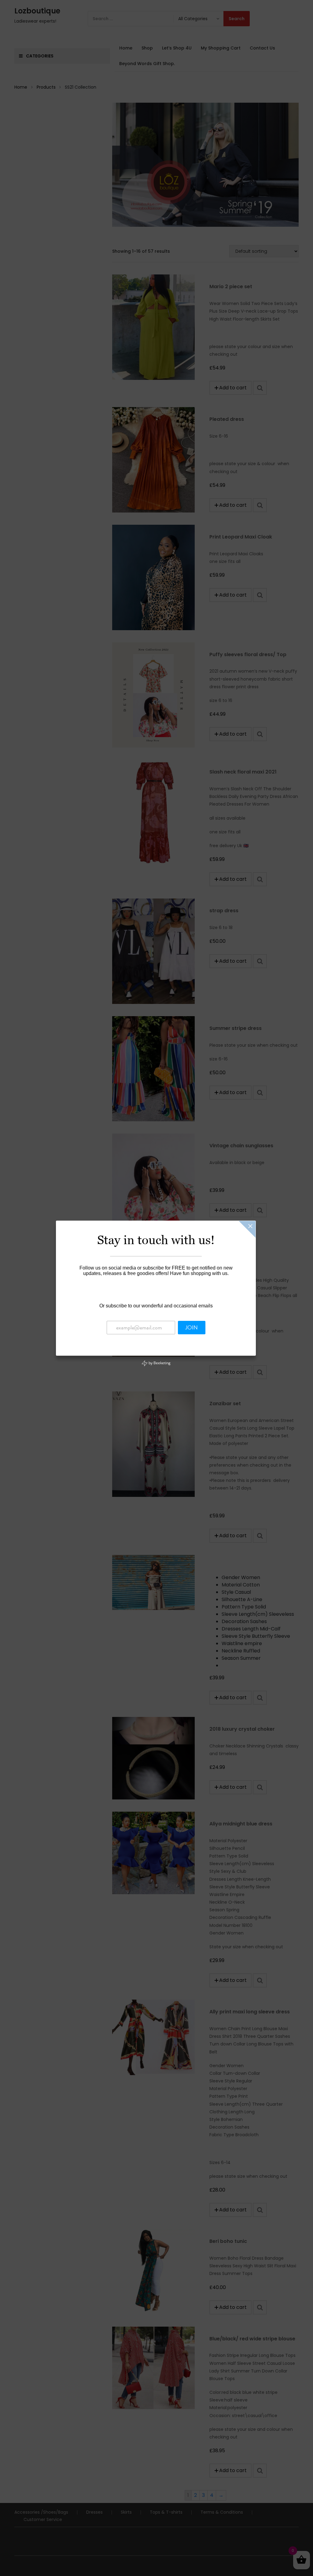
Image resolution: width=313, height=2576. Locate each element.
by (159, 1363)
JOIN (191, 1328)
